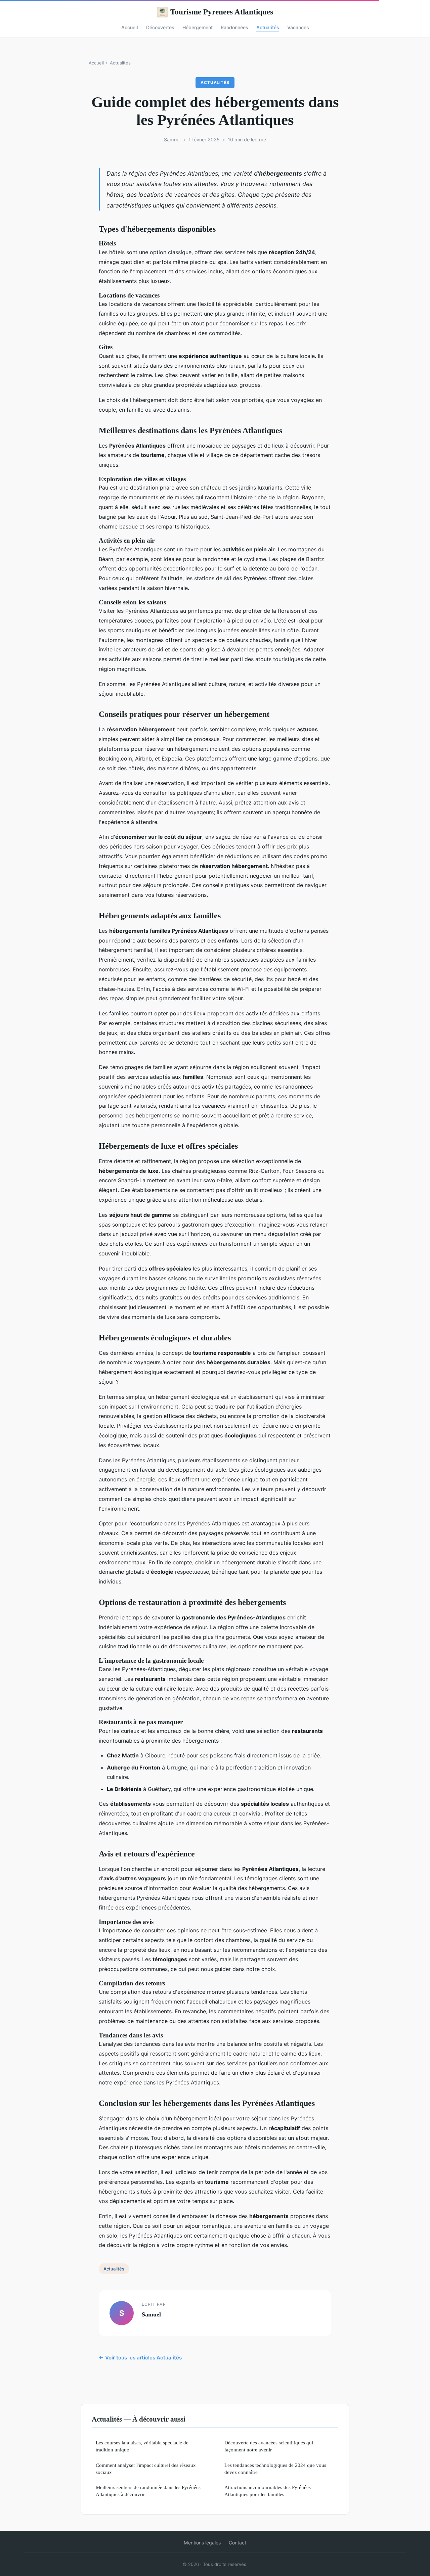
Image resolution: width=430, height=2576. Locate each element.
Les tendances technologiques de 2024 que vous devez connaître (275, 2469)
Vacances (298, 27)
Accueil (130, 27)
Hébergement (198, 27)
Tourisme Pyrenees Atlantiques (222, 12)
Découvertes (160, 27)
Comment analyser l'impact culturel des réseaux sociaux (146, 2469)
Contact (238, 2543)
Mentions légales (202, 2543)
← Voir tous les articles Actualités (140, 2358)
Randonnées (234, 27)
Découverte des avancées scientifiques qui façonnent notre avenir (269, 2446)
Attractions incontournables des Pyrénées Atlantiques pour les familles (268, 2491)
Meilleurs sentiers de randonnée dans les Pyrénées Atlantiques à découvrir (148, 2491)
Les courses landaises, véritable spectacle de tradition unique (142, 2446)
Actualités (268, 27)
